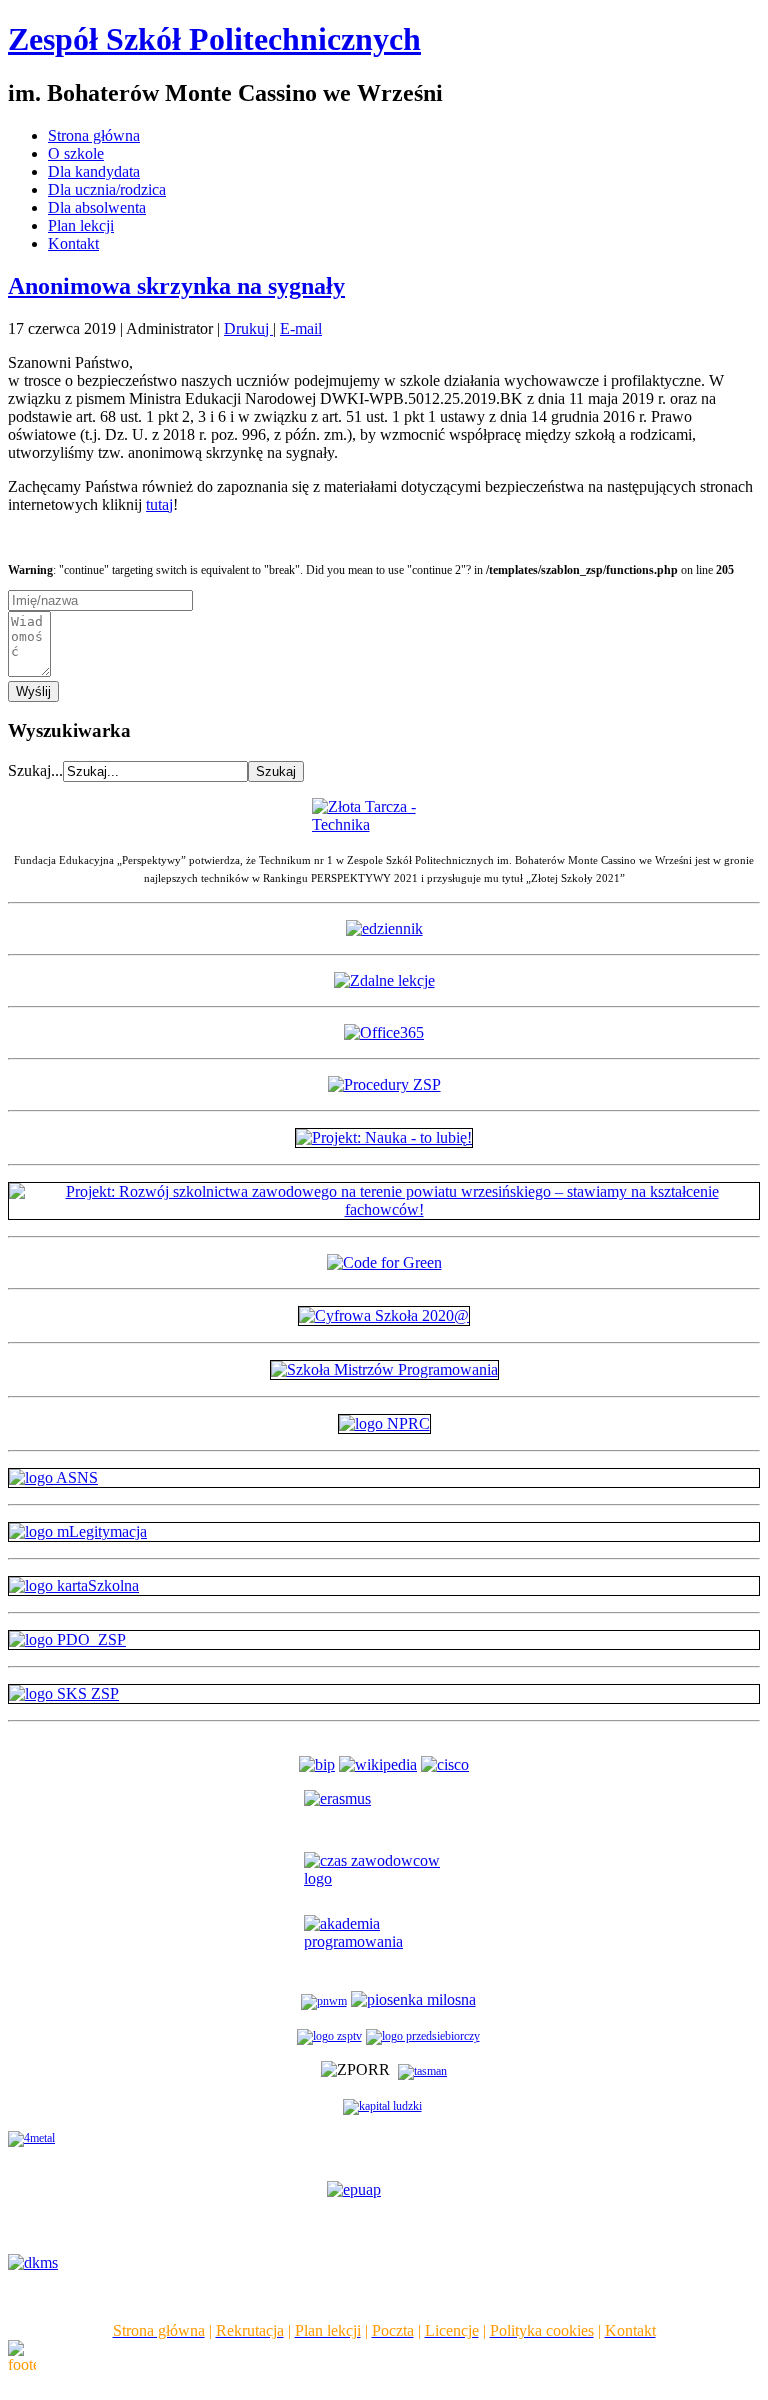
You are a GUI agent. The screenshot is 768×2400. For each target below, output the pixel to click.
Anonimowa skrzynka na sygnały (176, 286)
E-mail (301, 328)
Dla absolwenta (97, 207)
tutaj (159, 504)
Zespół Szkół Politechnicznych (214, 39)
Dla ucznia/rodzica (107, 189)
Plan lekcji (81, 225)
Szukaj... (35, 770)
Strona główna (94, 135)
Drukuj (248, 328)
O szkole (76, 153)
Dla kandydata (94, 171)
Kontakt (73, 243)
